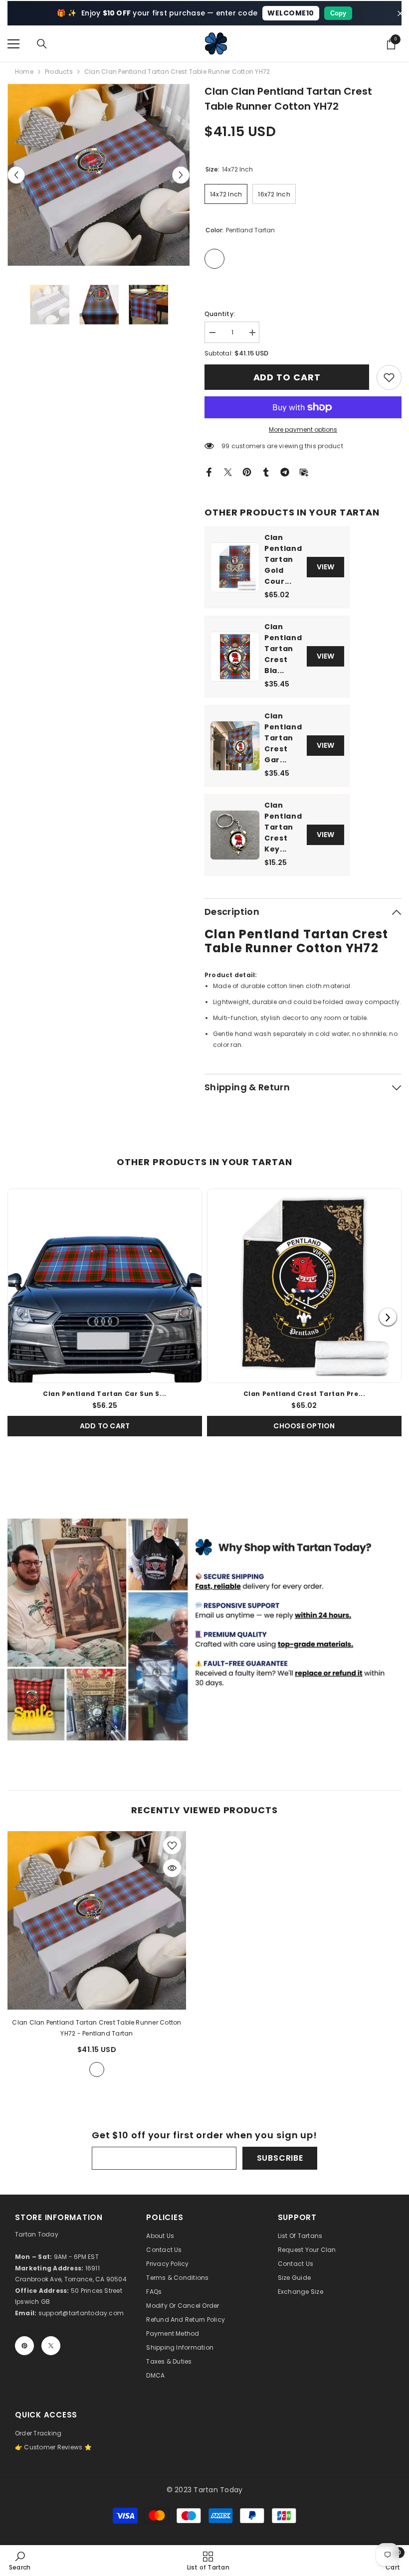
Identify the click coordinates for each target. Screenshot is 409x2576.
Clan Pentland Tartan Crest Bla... (283, 649)
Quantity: (220, 314)
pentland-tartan (97, 2069)
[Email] (304, 471)
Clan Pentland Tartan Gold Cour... (283, 559)
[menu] (13, 44)
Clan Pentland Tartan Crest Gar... (283, 738)
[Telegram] (285, 471)
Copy (338, 13)
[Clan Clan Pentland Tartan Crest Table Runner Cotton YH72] (97, 1920)
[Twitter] (228, 471)
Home (24, 72)
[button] (16, 175)
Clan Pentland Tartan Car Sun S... (105, 1394)
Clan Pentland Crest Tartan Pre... (305, 1394)
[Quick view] (172, 1868)
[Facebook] (209, 471)
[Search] (42, 44)
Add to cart (287, 377)
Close (400, 13)
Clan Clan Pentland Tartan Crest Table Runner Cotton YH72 (97, 2028)
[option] (99, 175)
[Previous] (21, 1317)
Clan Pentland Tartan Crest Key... (283, 827)
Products (59, 72)
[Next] (388, 1317)
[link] (389, 377)
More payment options (303, 429)
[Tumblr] (266, 471)
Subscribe (280, 2158)
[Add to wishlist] (172, 1845)
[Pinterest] (247, 471)
